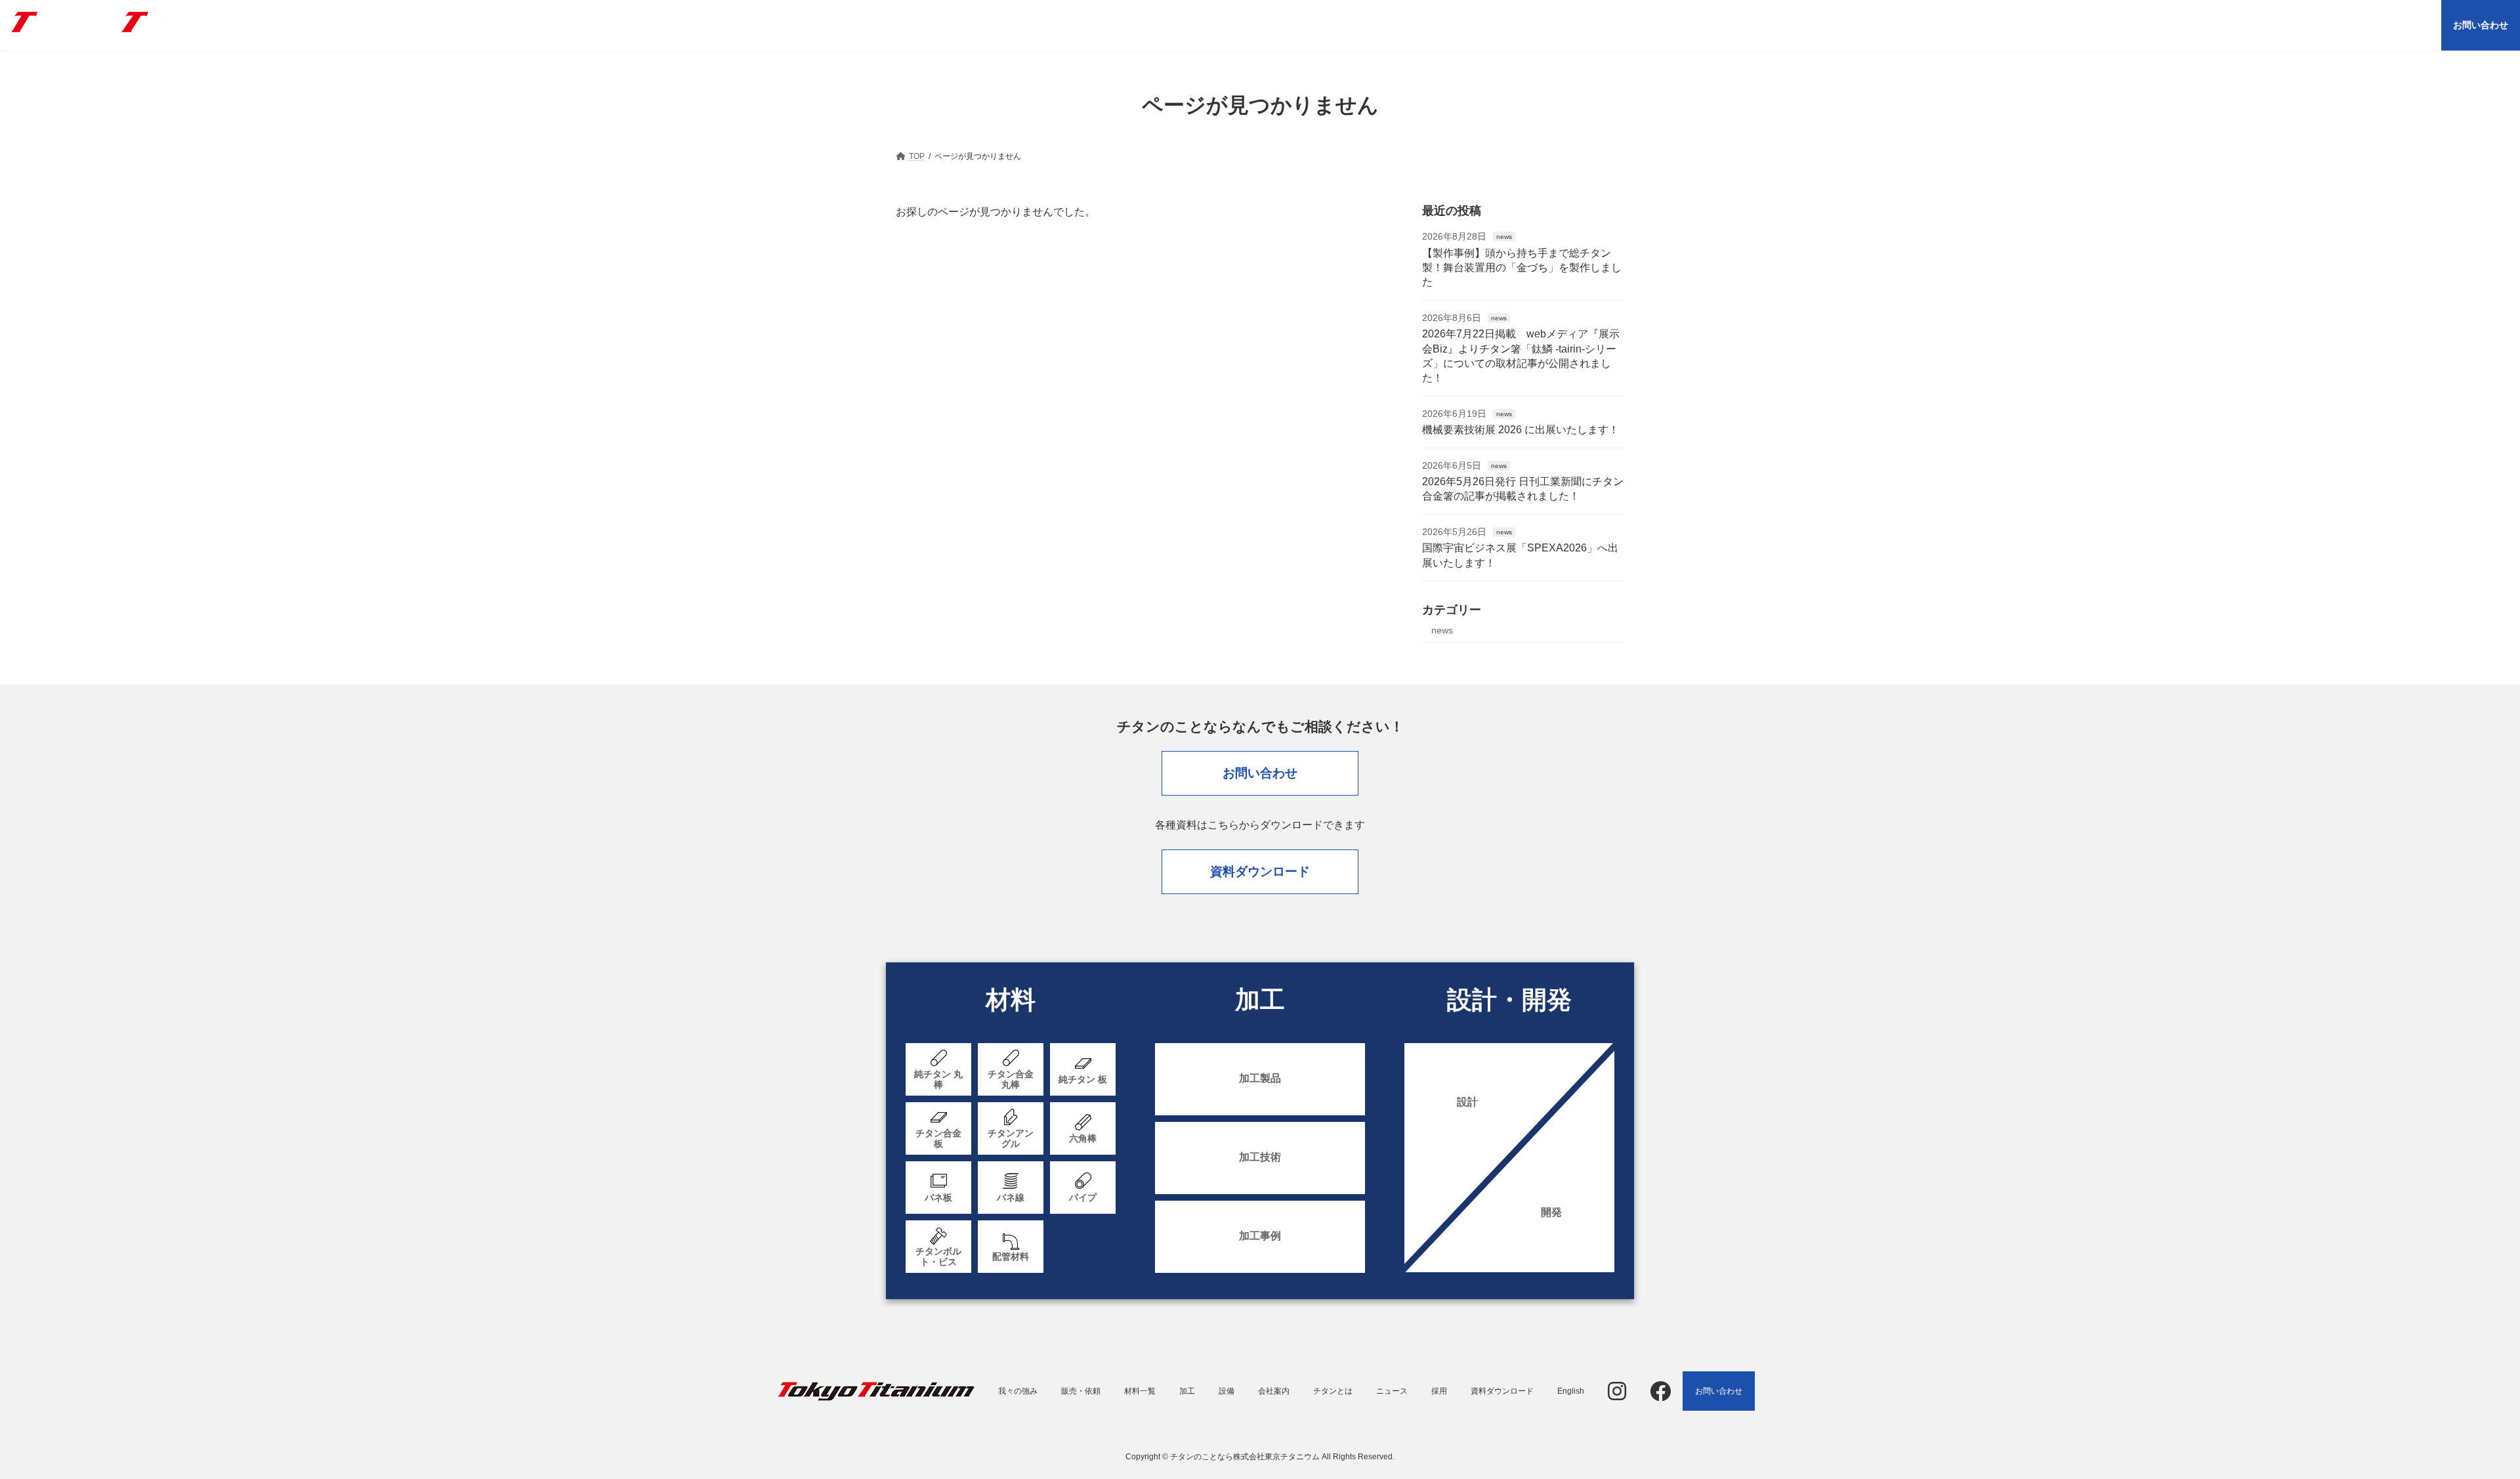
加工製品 (1260, 1078)
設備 (1227, 1391)
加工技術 (1260, 1157)
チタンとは (1333, 1391)
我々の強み (1018, 1391)
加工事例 (1260, 1236)
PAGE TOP (2454, 1422)
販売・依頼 (1081, 1391)
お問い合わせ (1260, 773)
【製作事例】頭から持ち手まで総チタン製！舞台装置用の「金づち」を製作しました (1522, 268)
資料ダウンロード (1260, 871)
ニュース (1392, 1391)
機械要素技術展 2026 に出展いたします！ (1521, 430)
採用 (1439, 1391)
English (1571, 1391)
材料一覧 (1140, 1391)
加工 (1187, 1391)
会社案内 (1274, 1391)
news (1504, 237)
